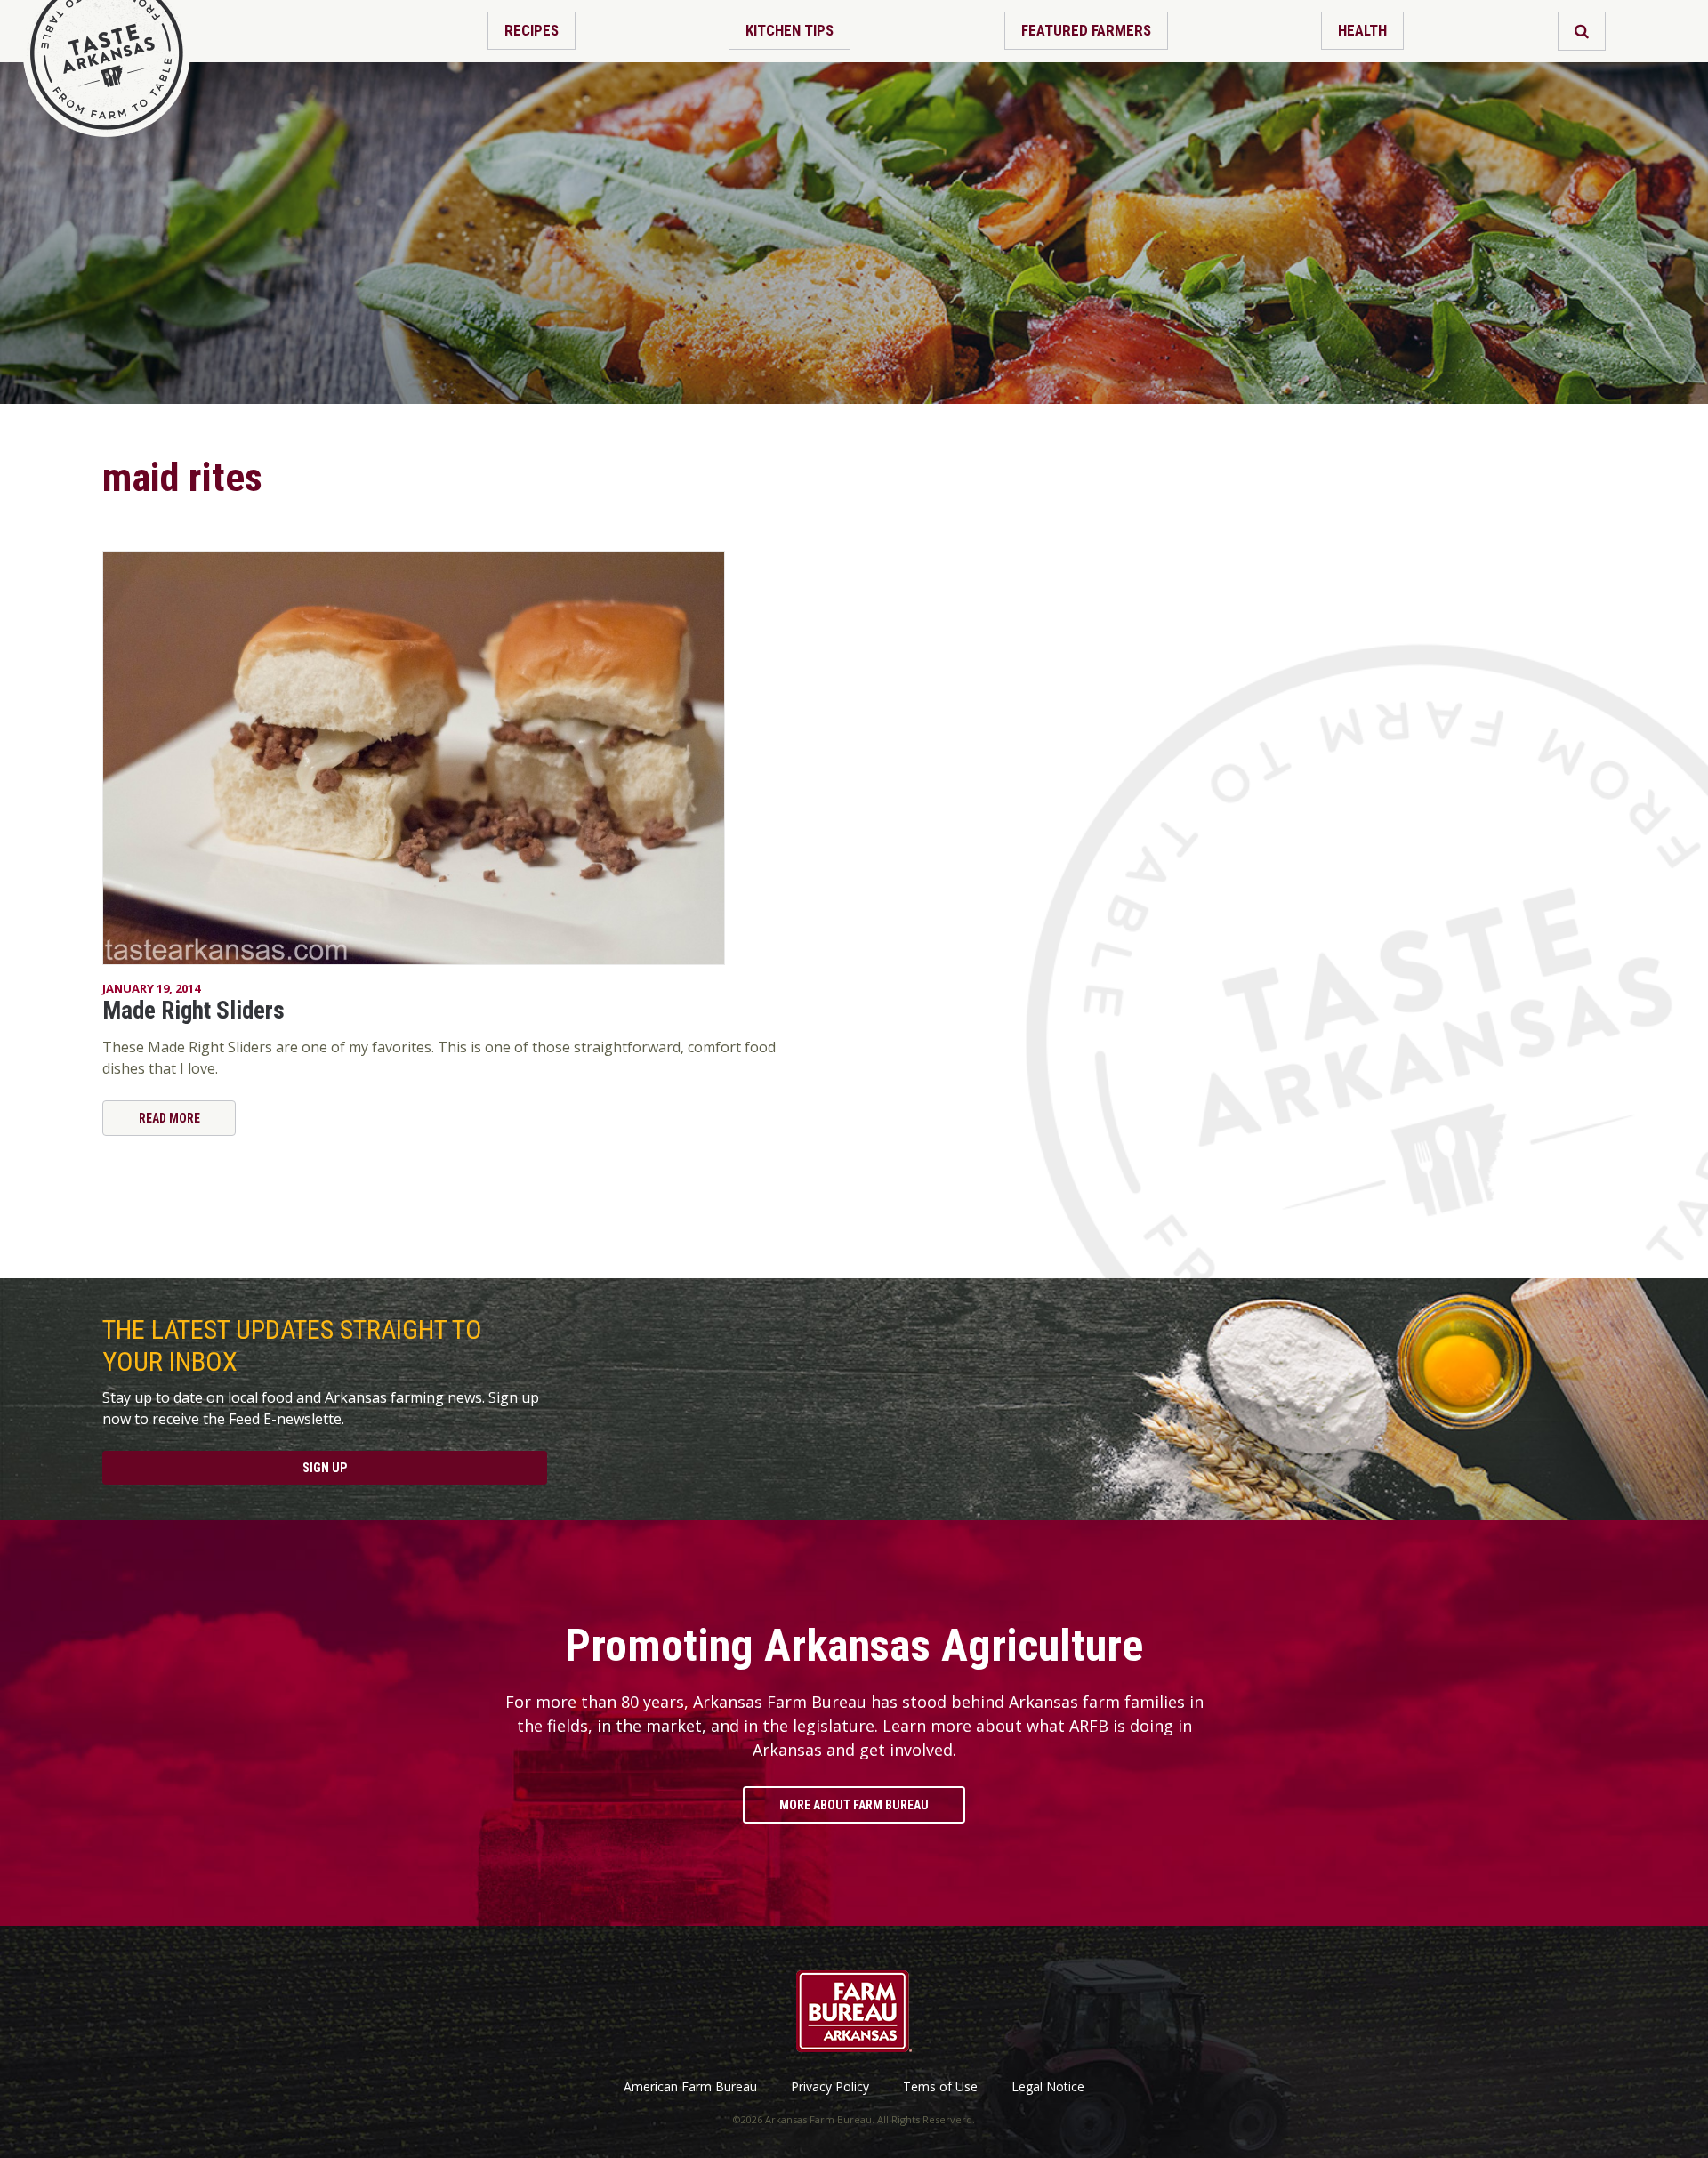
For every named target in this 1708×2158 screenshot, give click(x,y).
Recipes (532, 30)
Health (1362, 30)
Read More (169, 1118)
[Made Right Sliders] (440, 758)
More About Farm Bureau (854, 1805)
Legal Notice (1048, 2087)
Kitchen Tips (790, 30)
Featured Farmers (1086, 30)
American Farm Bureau (690, 2087)
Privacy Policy (830, 2087)
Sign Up (325, 1468)
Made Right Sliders (193, 1011)
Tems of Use (940, 2087)
